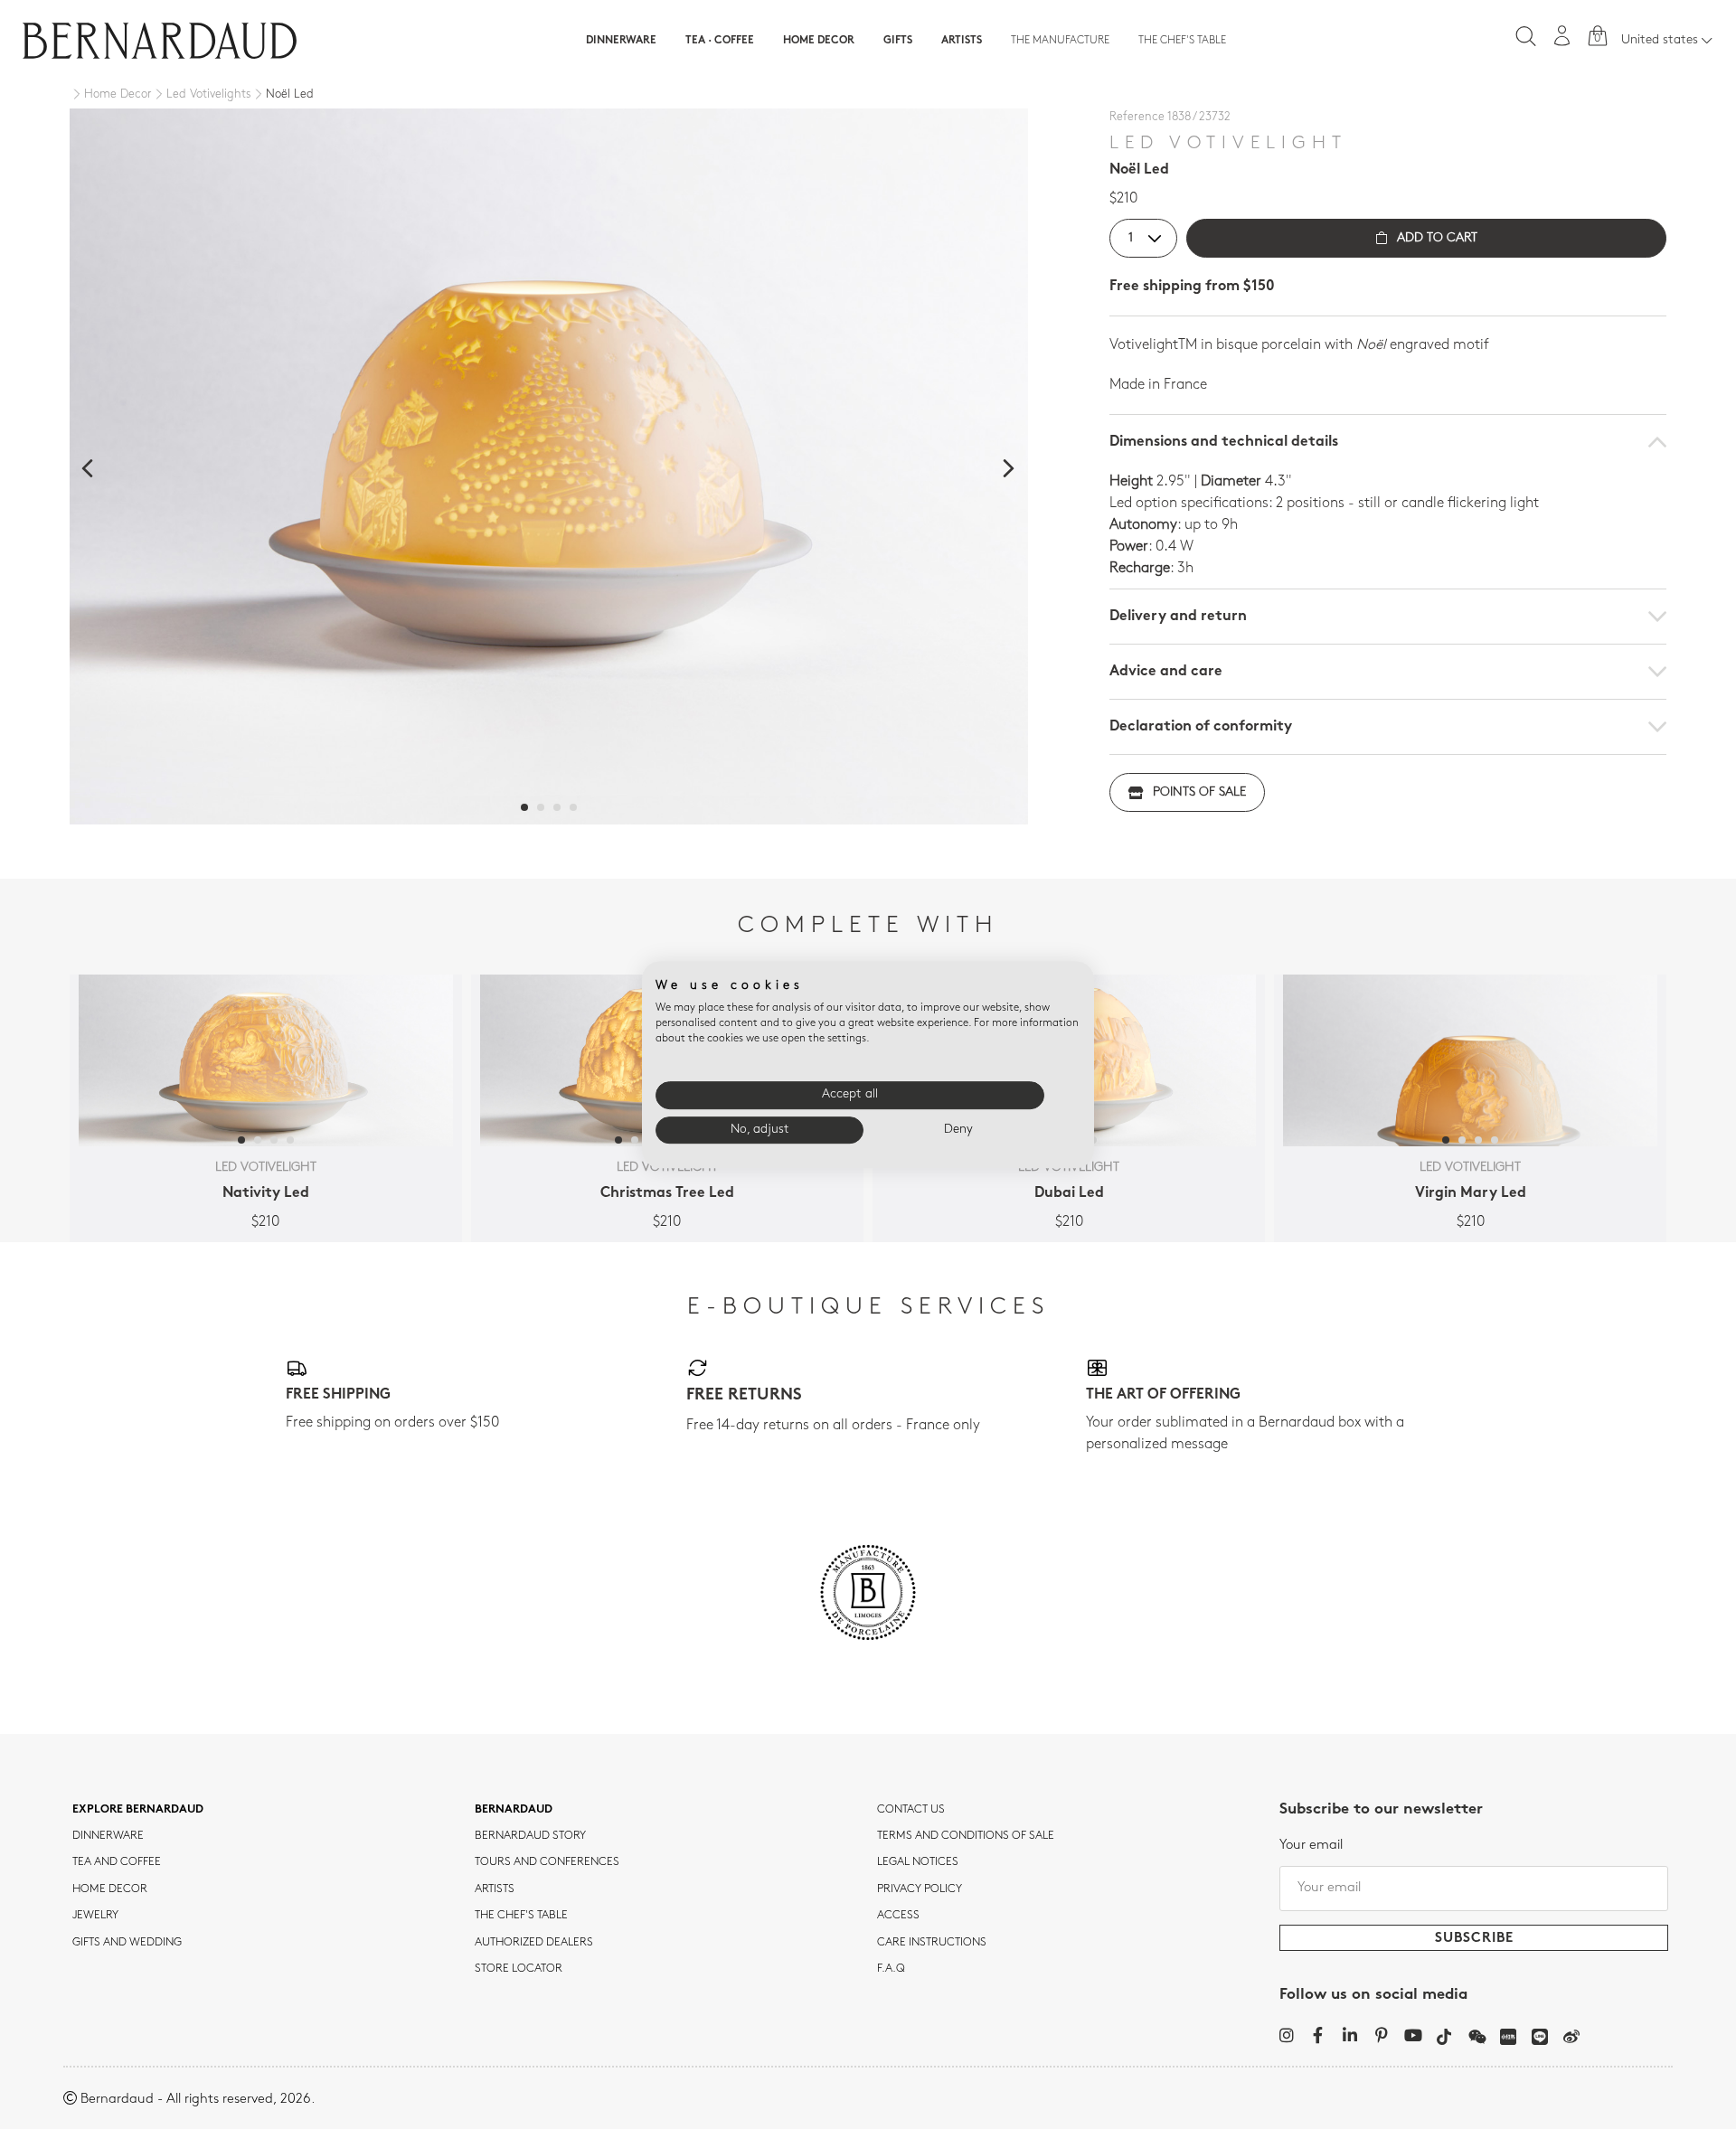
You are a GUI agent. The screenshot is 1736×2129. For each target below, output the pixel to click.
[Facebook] (1318, 2035)
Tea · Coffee (720, 41)
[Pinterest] (1381, 2035)
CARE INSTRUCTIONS (932, 1943)
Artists (962, 41)
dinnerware (108, 1836)
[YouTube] (1413, 2035)
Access (898, 1916)
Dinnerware (621, 41)
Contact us (911, 1810)
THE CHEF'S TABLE (521, 1916)
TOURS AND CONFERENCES (547, 1862)
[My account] (1562, 36)
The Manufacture (1060, 41)
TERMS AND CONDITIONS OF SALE (966, 1836)
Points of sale (1199, 792)
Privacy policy (920, 1889)
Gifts (898, 41)
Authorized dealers (534, 1943)
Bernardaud (514, 1810)
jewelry (95, 1916)
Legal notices (918, 1862)
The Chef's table (1182, 41)
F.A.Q (891, 1969)
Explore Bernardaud (138, 1810)
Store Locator (519, 1969)
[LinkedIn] (1349, 2035)
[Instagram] (1286, 2035)
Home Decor (819, 41)
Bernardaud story (530, 1836)
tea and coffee (117, 1862)
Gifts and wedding (127, 1943)
